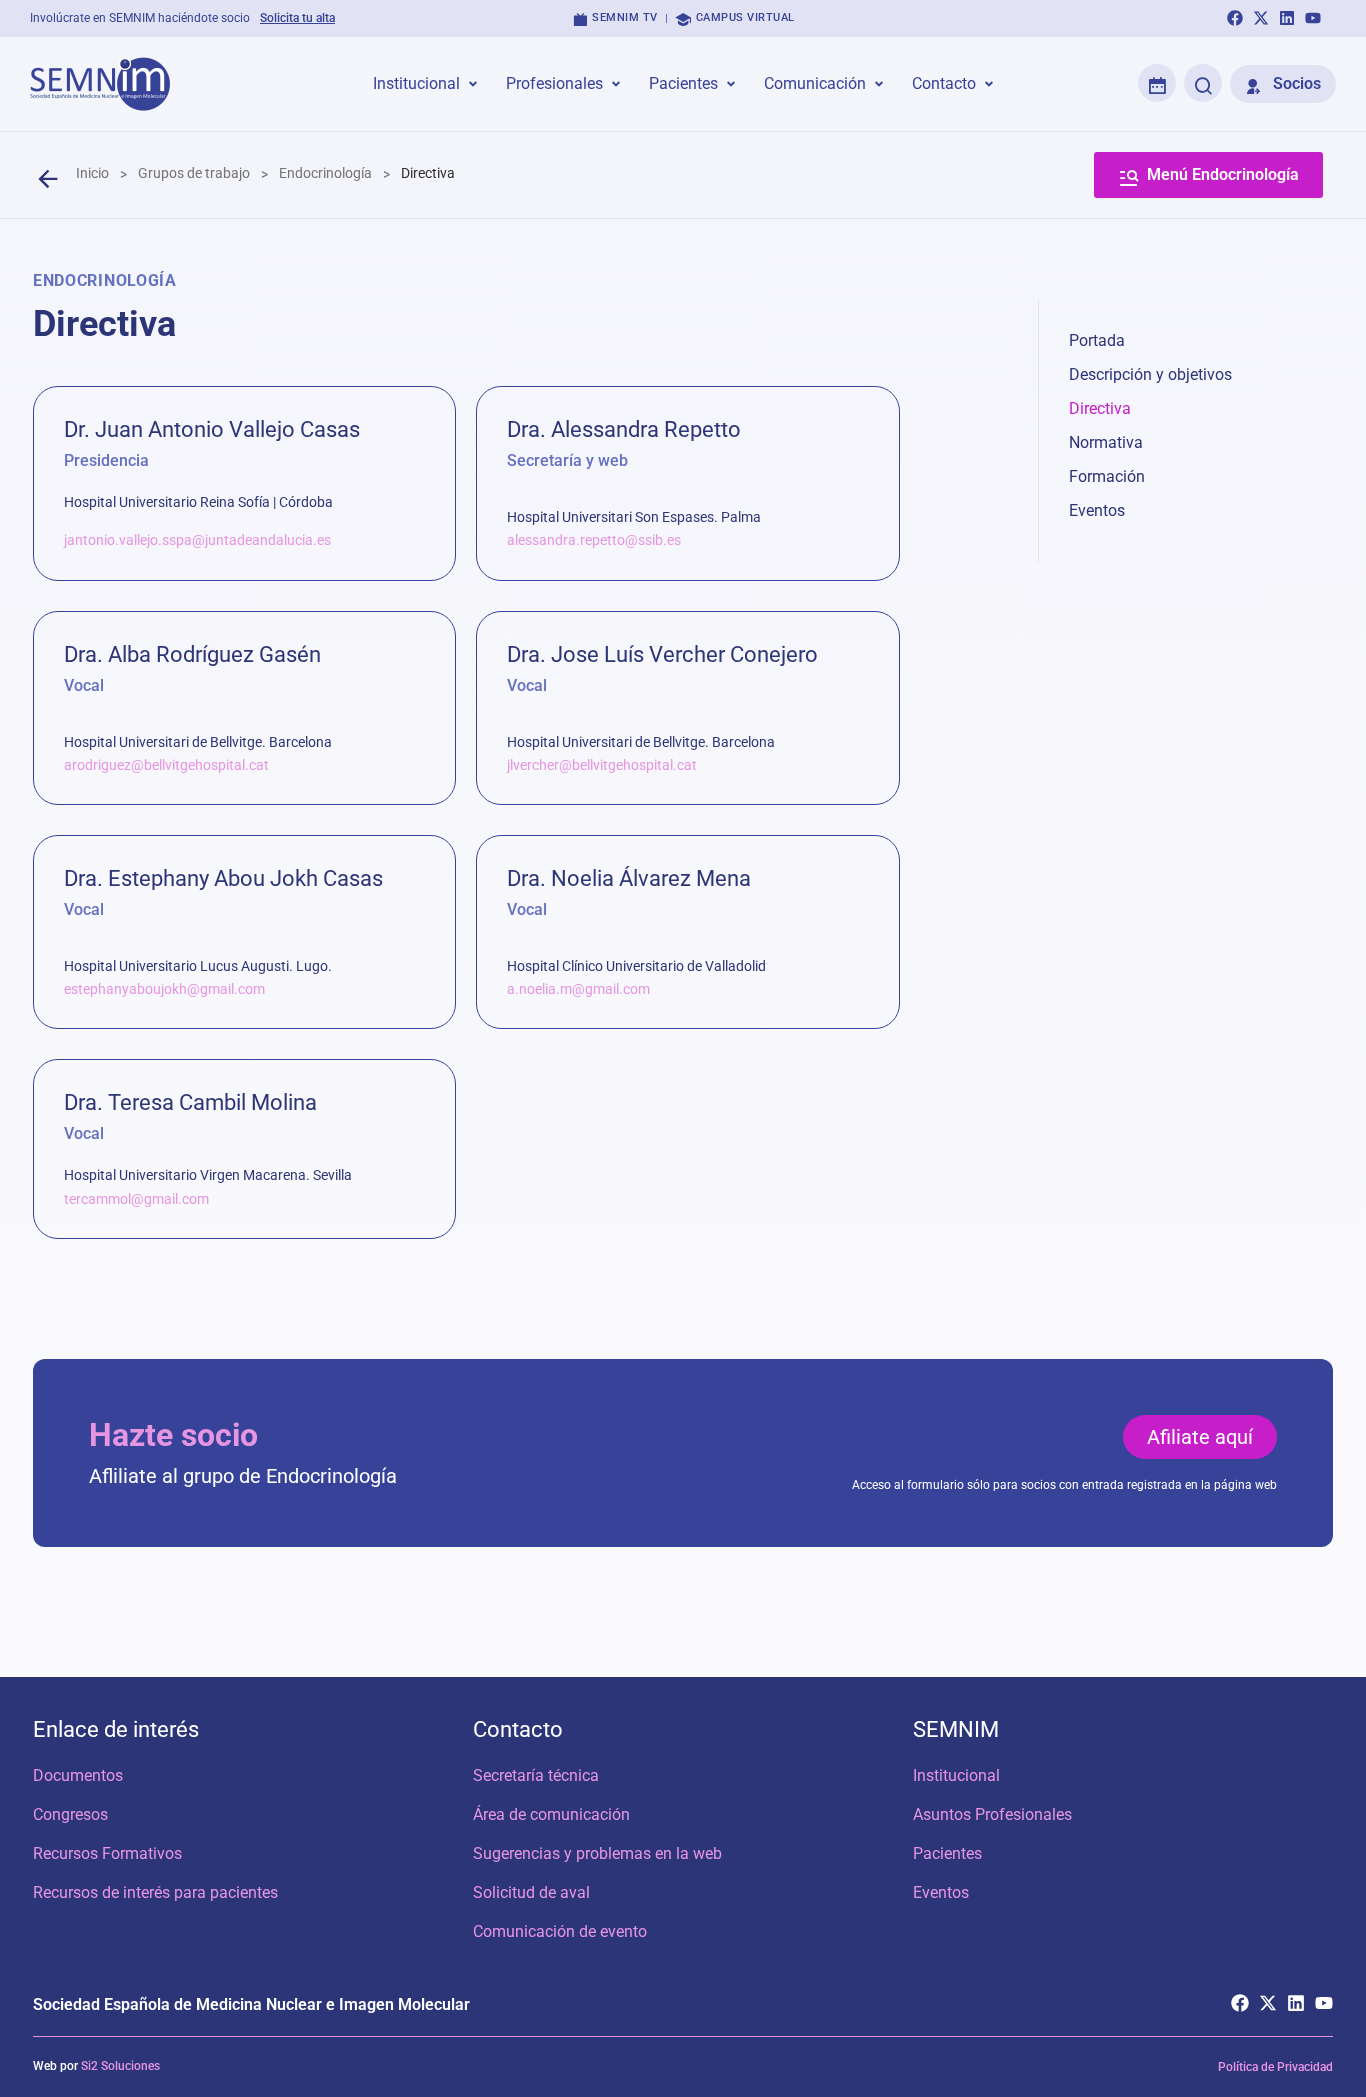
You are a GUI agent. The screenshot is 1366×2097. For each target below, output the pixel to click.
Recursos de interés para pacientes (155, 1892)
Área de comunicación (551, 1814)
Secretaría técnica (536, 1775)
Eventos (1097, 510)
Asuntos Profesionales (992, 1814)
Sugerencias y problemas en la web (597, 1853)
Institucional (956, 1775)
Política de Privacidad (1275, 2067)
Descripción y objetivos (1150, 374)
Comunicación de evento (560, 1931)
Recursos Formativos (107, 1853)
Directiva (1100, 408)
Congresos (70, 1814)
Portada (1097, 340)
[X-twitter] (1261, 18)
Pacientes (947, 1853)
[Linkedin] (1287, 18)
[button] (1200, 1437)
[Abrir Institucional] (473, 84)
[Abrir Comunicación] (879, 84)
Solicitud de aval (531, 1892)
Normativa (1106, 442)
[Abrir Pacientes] (731, 84)
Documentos (78, 1775)
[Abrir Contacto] (989, 84)
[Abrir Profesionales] (616, 84)
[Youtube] (1313, 18)
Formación (1107, 476)
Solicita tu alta (297, 18)
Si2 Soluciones (120, 2066)
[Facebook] (1235, 18)
